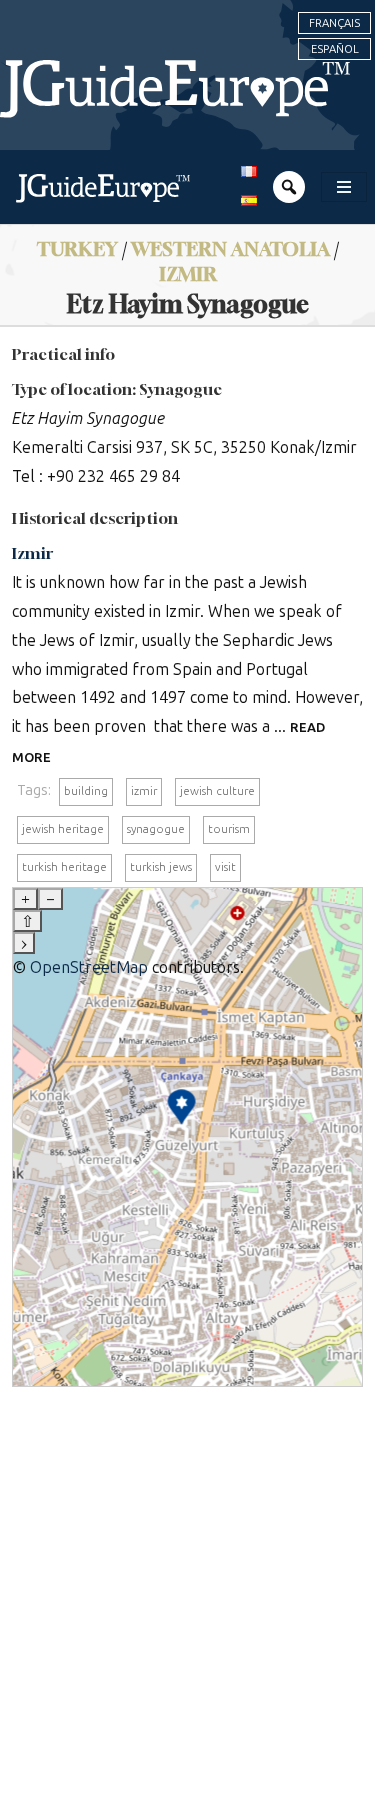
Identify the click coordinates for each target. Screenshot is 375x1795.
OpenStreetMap (89, 967)
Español (335, 49)
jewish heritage (63, 829)
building (86, 791)
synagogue (156, 829)
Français (334, 23)
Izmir (188, 273)
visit (225, 867)
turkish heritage (64, 867)
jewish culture (217, 791)
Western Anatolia (230, 248)
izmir (144, 791)
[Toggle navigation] (344, 187)
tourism (229, 829)
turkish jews (161, 867)
